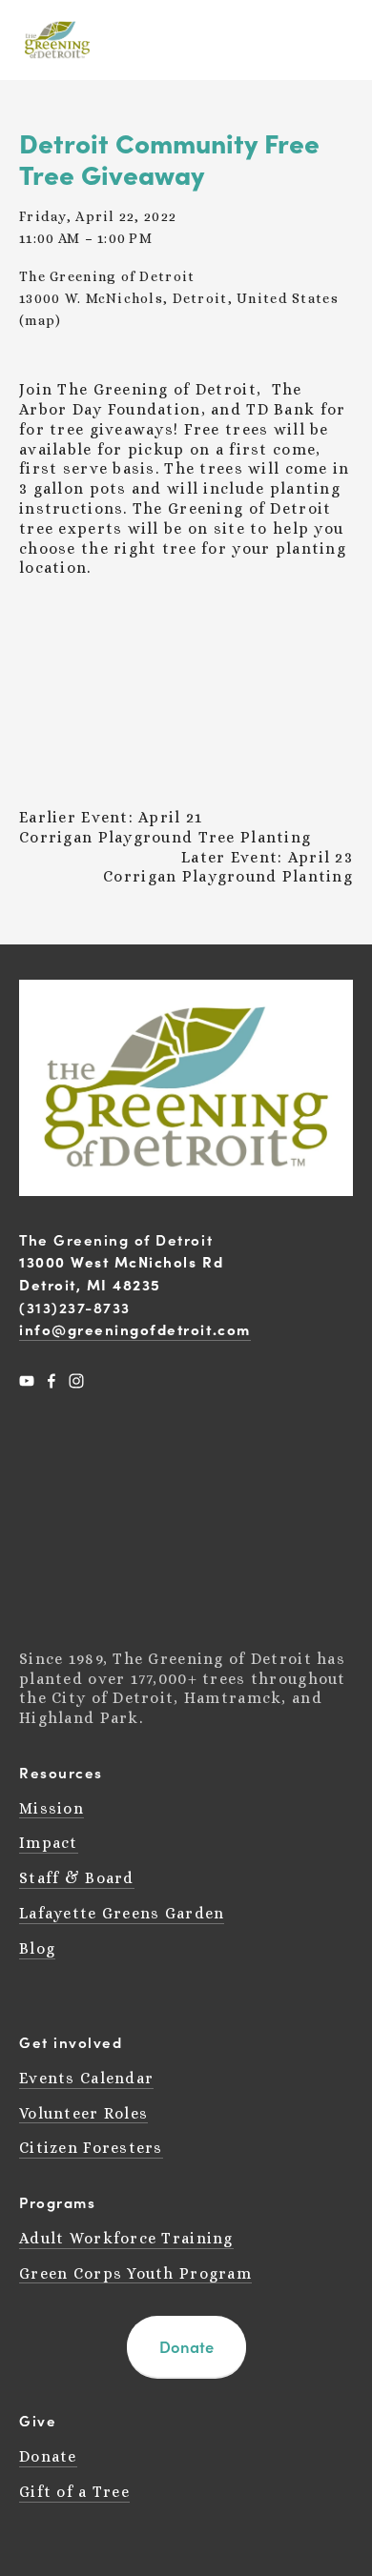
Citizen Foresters (91, 2148)
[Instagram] (76, 1381)
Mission (52, 1808)
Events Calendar (86, 2078)
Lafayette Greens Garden (122, 1913)
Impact (49, 1843)
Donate (186, 2346)
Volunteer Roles (83, 2113)
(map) (40, 320)
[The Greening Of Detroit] (27, 1381)
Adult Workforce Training (126, 2238)
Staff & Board (77, 1878)
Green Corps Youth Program (135, 2273)
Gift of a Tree (74, 2492)
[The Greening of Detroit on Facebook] (52, 1381)
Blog (37, 1948)
